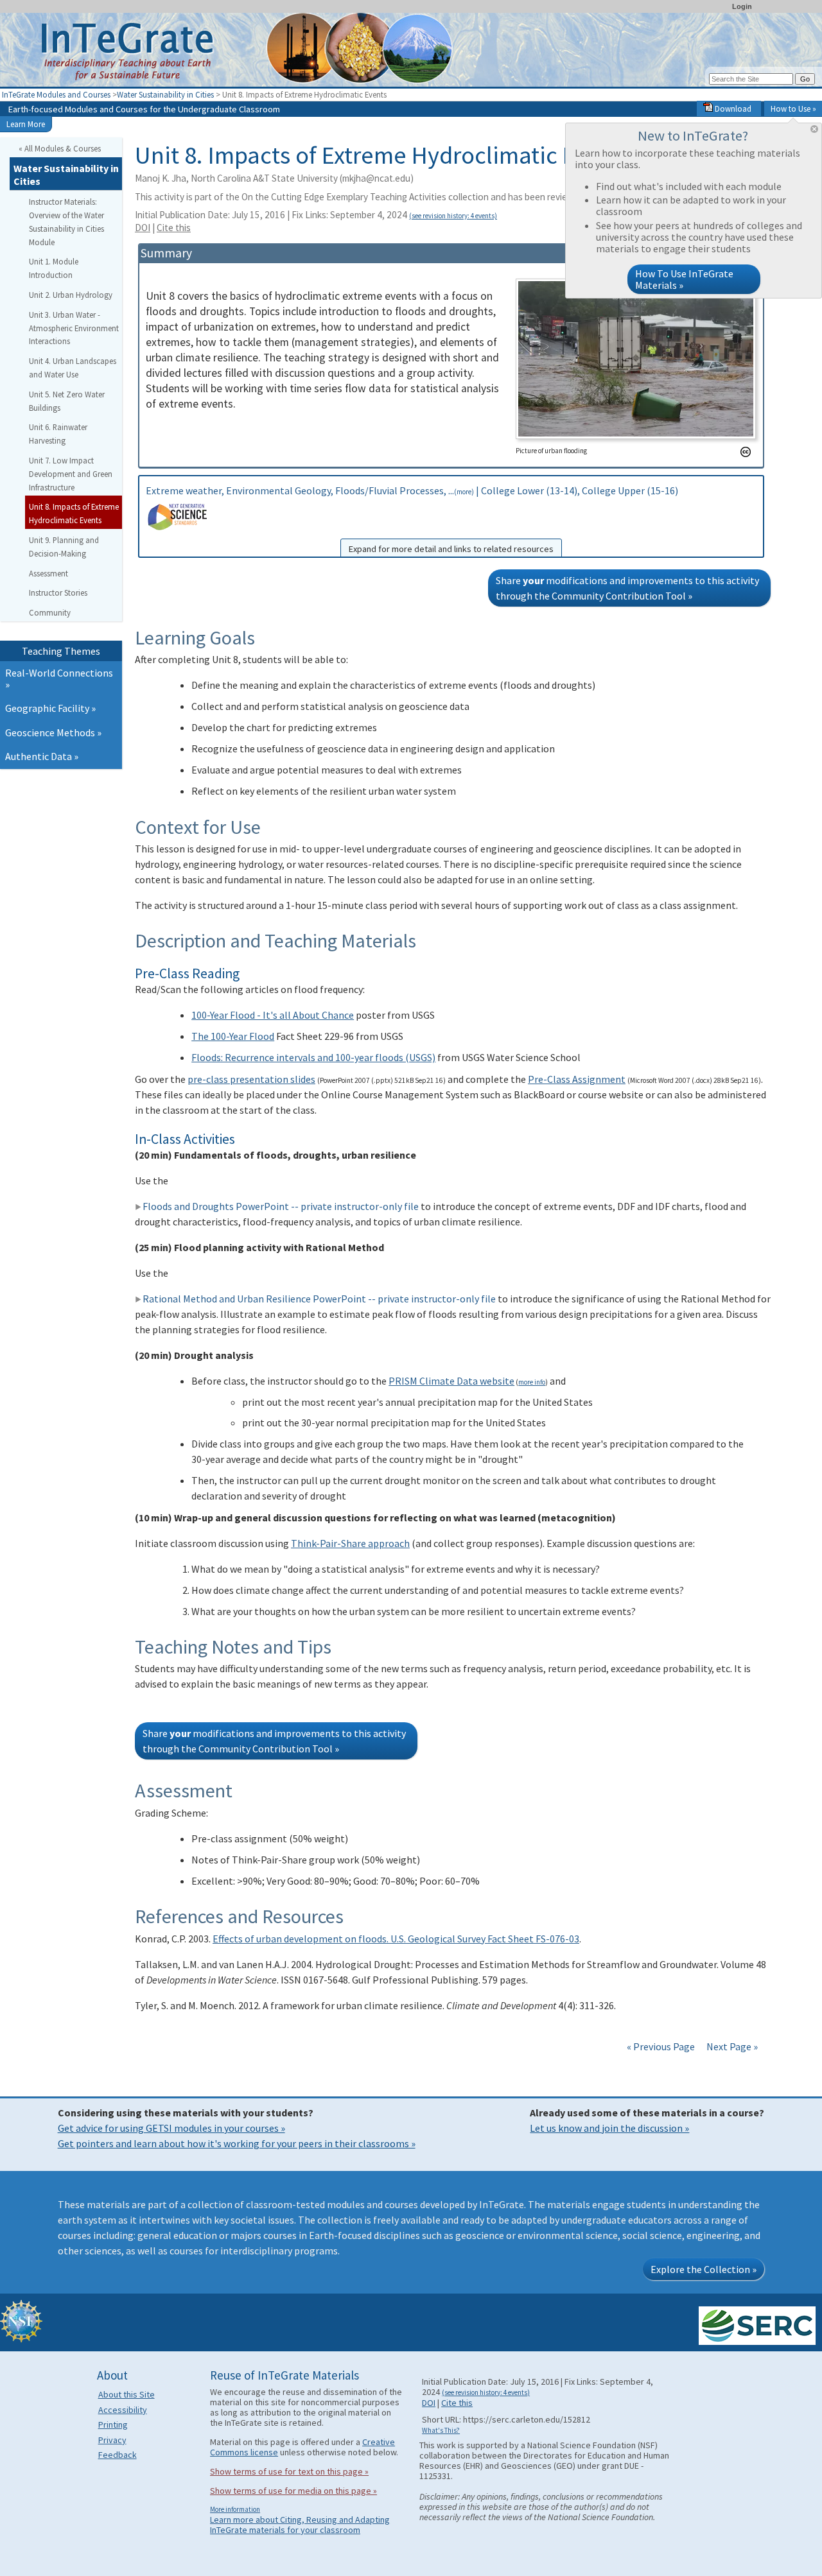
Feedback (118, 2455)
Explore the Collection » (704, 2269)
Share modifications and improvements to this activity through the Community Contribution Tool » (627, 588)
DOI (143, 228)
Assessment (48, 573)
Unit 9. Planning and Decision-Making (64, 547)
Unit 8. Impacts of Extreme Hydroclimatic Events (74, 513)
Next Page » (731, 2046)
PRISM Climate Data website (451, 1381)
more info (532, 1382)
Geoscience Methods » (53, 732)
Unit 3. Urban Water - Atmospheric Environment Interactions (74, 328)
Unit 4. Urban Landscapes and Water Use (73, 367)
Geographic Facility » (50, 708)
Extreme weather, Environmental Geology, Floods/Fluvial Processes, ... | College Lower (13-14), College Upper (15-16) (412, 519)
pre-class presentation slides (251, 1079)
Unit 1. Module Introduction (54, 268)
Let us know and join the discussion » (609, 2128)
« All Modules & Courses (60, 148)
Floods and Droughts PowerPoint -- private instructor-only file (281, 1206)
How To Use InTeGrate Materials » (684, 279)
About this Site (127, 2394)
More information (235, 2509)
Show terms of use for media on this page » (293, 2491)
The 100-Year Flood (233, 1036)
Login (742, 6)
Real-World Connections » (59, 679)
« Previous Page (661, 2046)
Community (50, 612)
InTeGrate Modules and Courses (56, 94)
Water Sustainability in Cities (165, 94)
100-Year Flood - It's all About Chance (273, 1015)
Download (732, 108)
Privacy (112, 2440)
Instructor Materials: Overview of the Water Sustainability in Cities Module (66, 221)
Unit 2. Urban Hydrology (71, 295)
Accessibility (123, 2410)
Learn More (26, 124)
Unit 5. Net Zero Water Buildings (67, 401)
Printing (113, 2425)
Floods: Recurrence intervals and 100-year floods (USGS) (313, 1057)
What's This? (441, 2430)
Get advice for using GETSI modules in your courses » (171, 2128)
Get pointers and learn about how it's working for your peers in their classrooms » (237, 2143)
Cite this (174, 228)
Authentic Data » (42, 756)
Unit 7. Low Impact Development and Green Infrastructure (71, 474)
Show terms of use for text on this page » (289, 2471)
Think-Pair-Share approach (350, 1543)
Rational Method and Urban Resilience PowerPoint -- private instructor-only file (319, 1299)
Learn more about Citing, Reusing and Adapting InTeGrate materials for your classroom (300, 2525)
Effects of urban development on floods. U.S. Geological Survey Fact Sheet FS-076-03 (396, 1939)
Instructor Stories (58, 592)
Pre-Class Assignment (577, 1079)
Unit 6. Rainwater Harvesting (58, 434)
